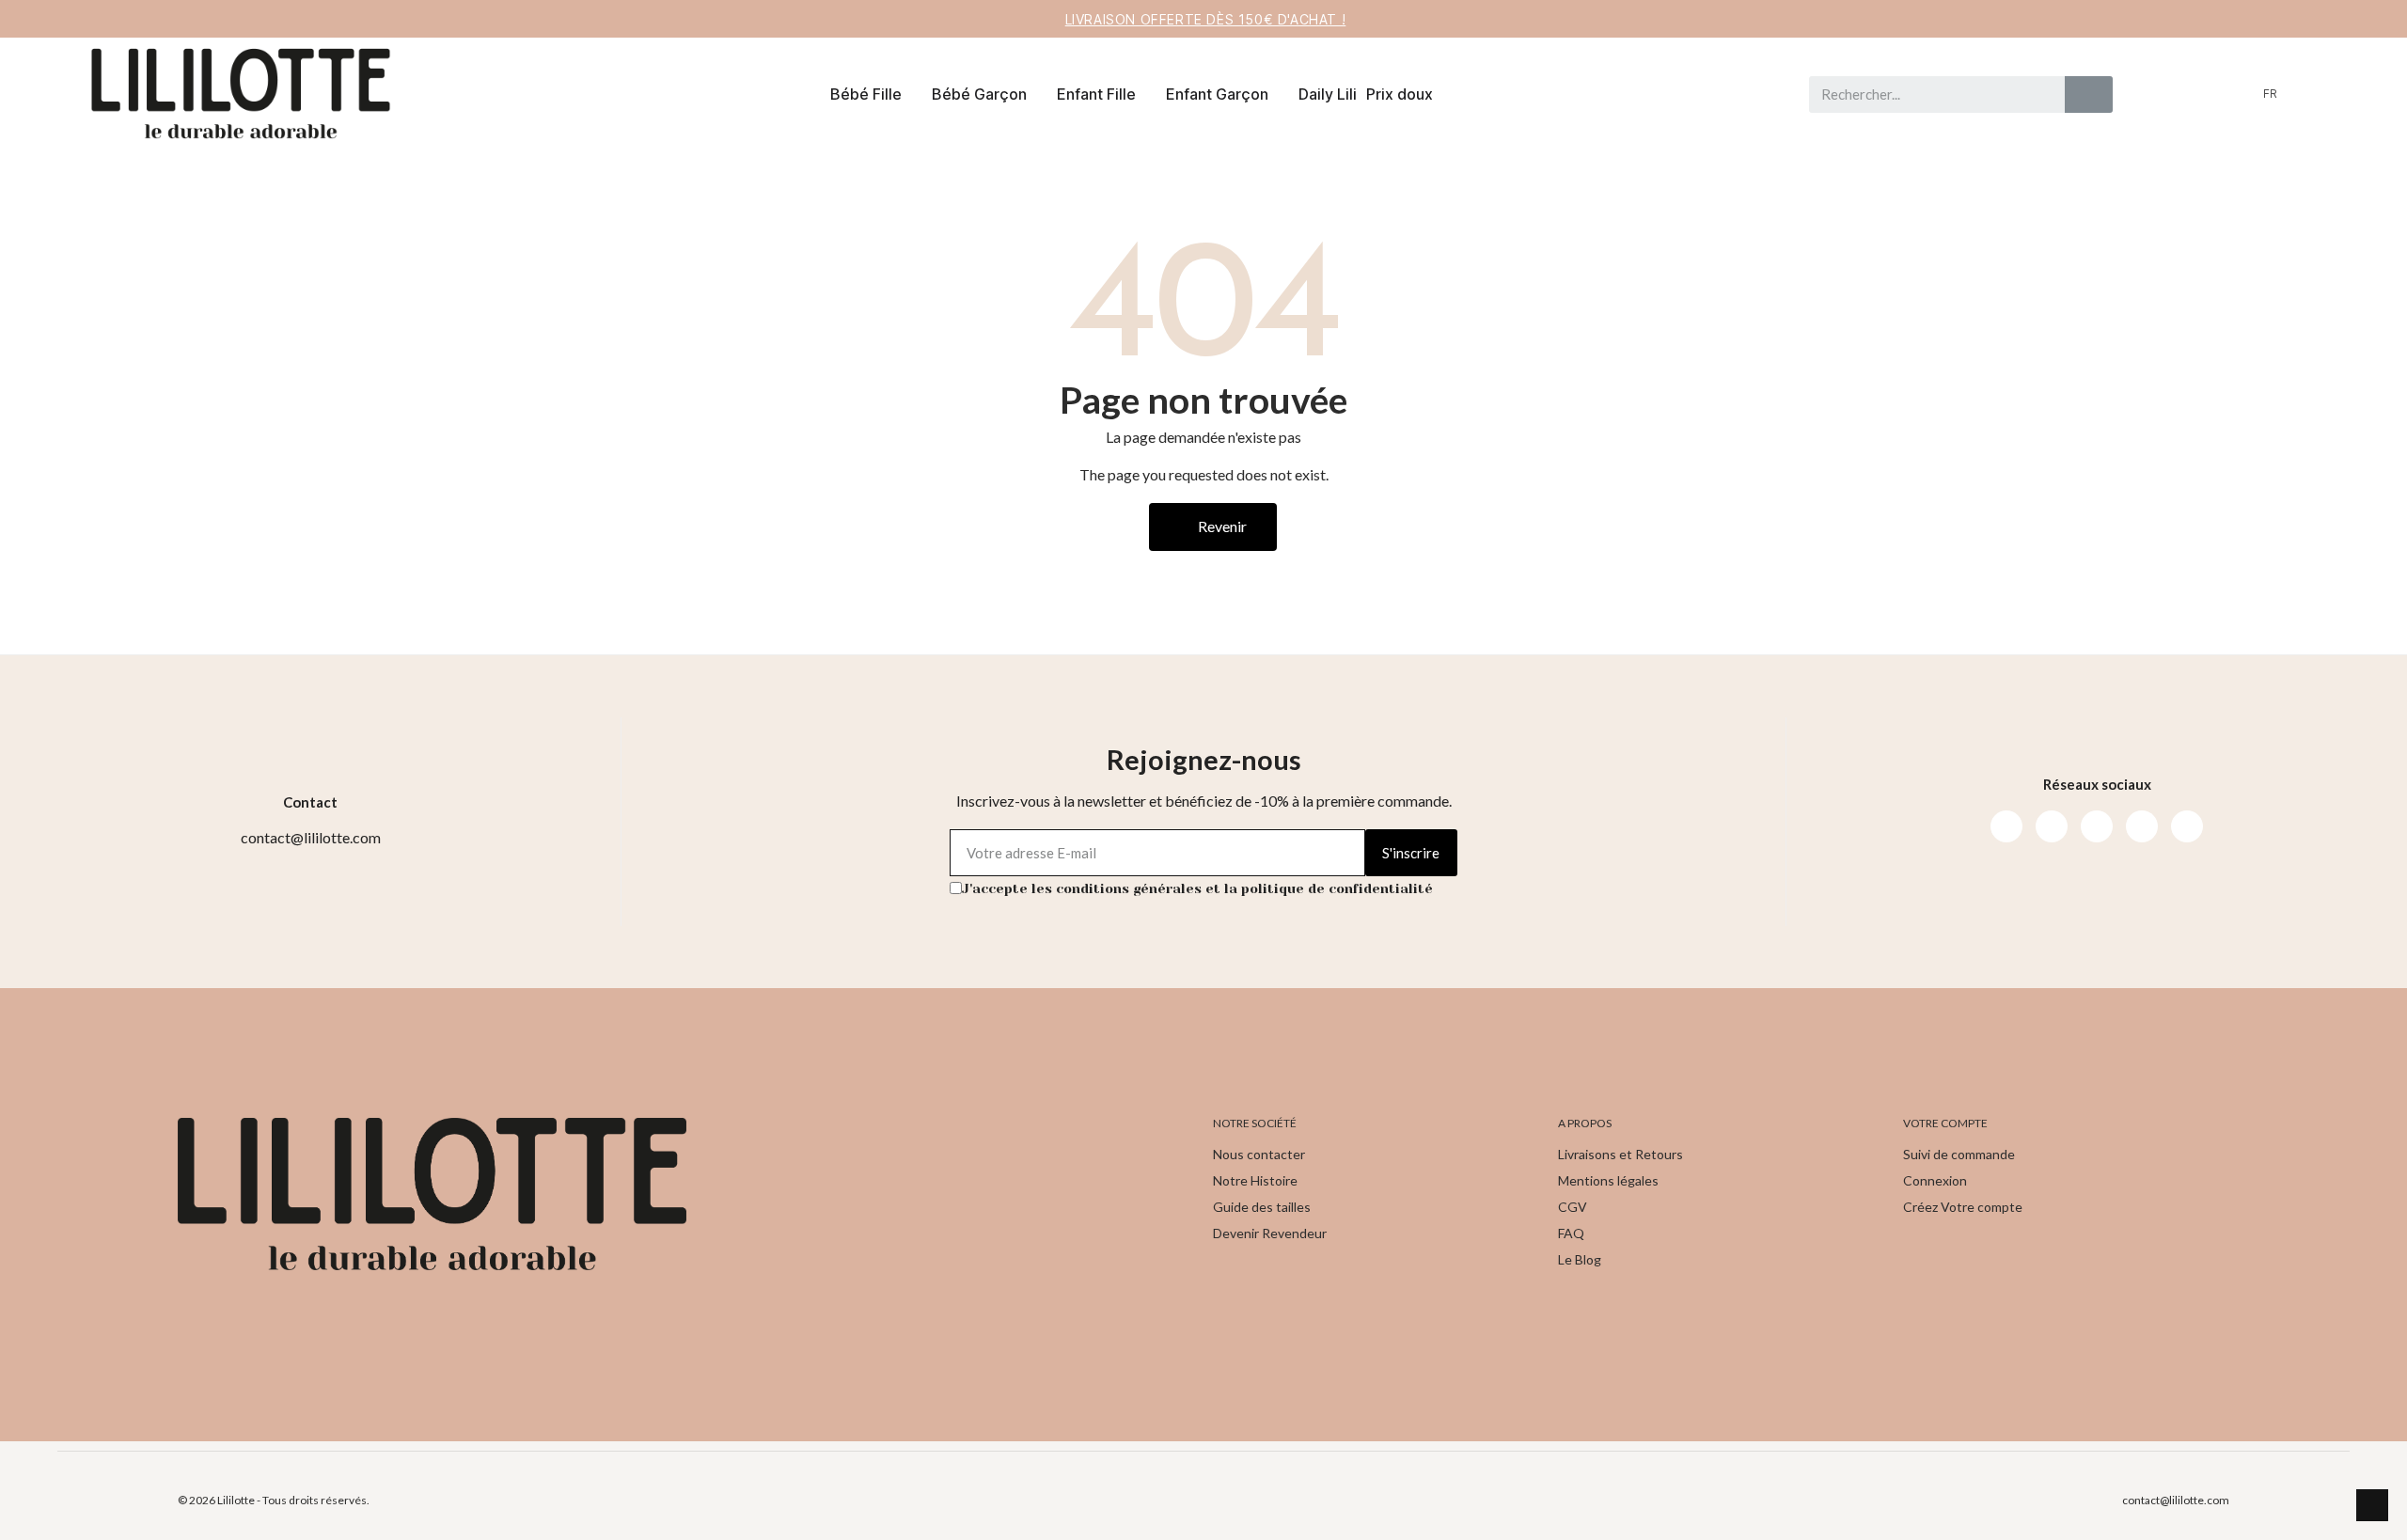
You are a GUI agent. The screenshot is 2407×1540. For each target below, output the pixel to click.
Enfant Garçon (1217, 94)
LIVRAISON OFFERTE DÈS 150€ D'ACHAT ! (1206, 19)
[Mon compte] (2310, 94)
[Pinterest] (2142, 826)
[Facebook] (2006, 826)
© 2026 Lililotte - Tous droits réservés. (274, 1500)
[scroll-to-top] (2372, 1505)
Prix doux (1400, 94)
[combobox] (1928, 94)
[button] (2341, 94)
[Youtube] (2097, 826)
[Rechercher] (2089, 94)
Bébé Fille (866, 94)
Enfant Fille (1096, 94)
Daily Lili (1328, 94)
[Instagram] (2052, 826)
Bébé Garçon (979, 94)
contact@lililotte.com (2176, 1500)
